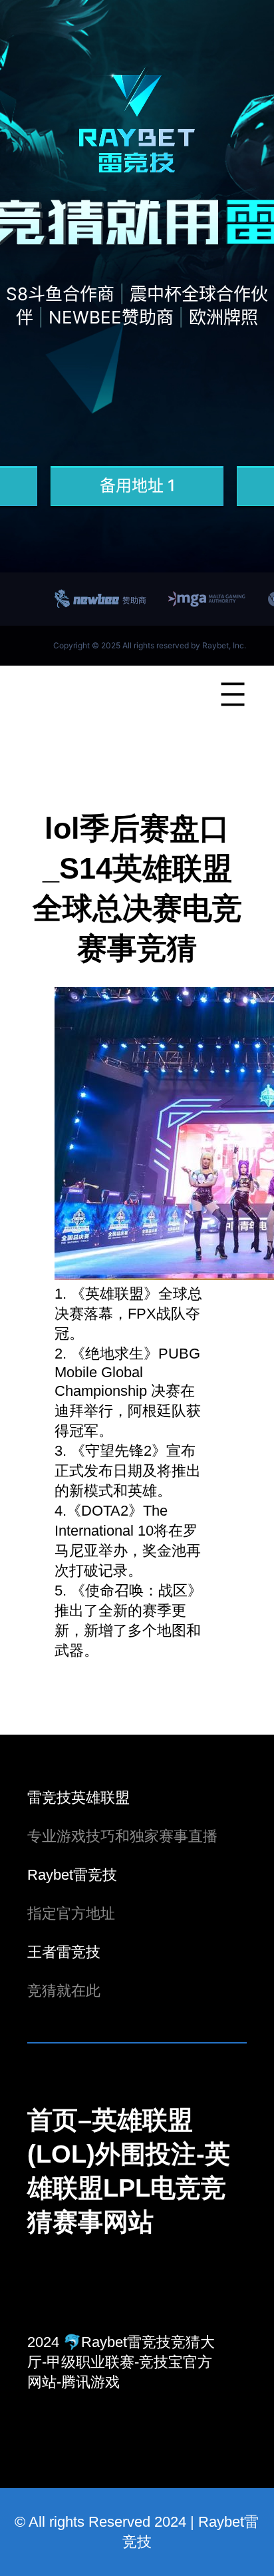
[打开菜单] (233, 694)
